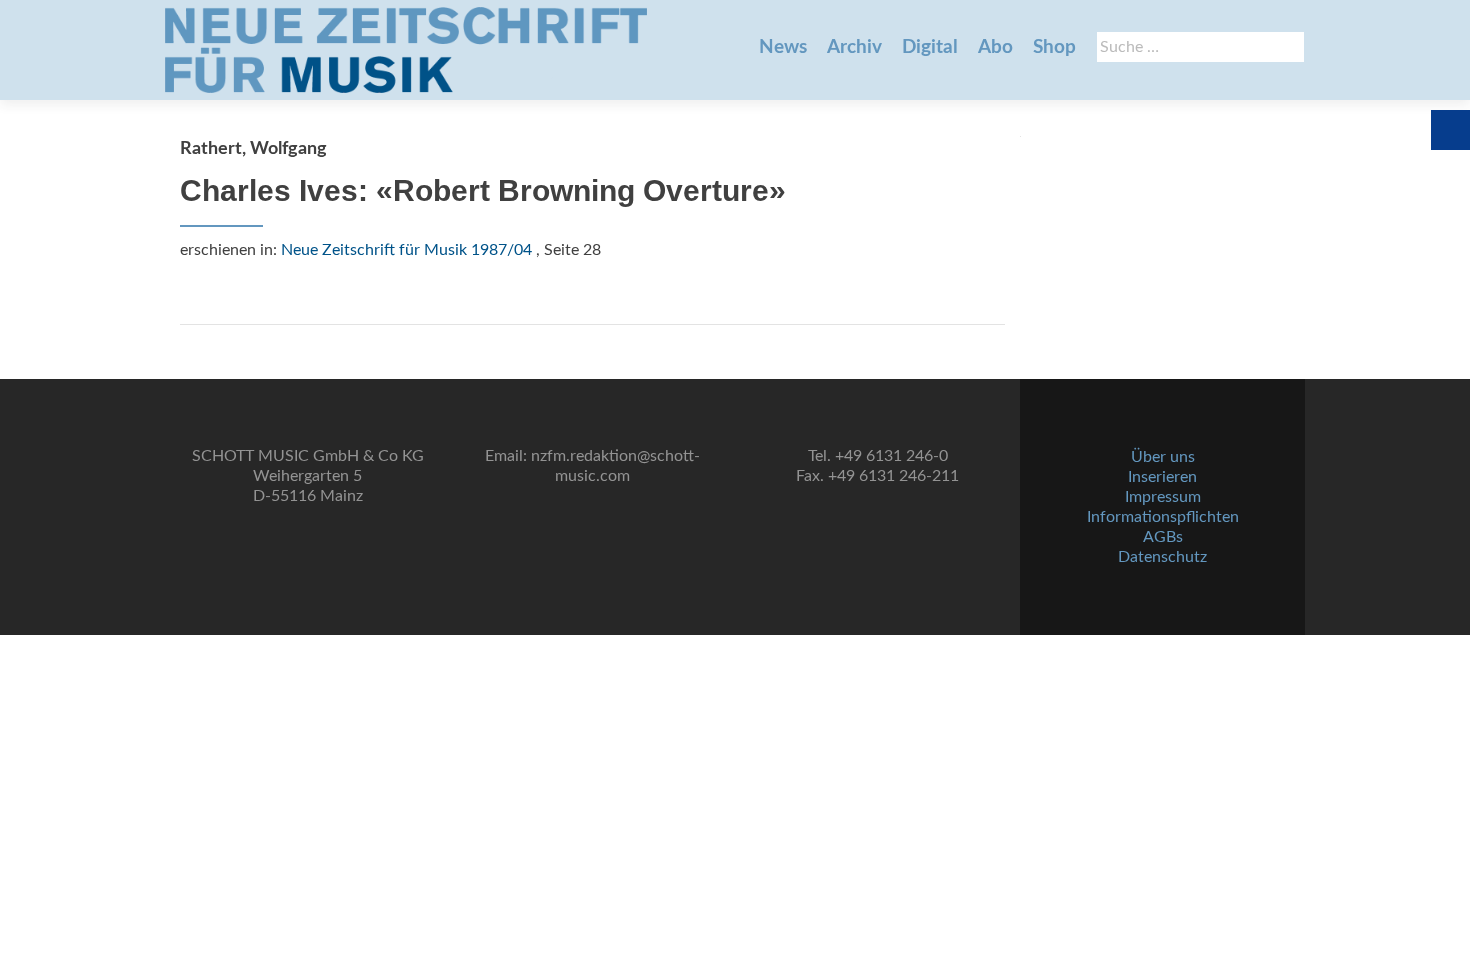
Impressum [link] (1163, 497)
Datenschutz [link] (1162, 557)
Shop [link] (1054, 47)
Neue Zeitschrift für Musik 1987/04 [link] (406, 250)
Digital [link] (930, 47)
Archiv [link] (854, 47)
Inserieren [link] (1162, 477)
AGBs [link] (1163, 537)
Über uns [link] (1163, 457)
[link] (406, 50)
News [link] (783, 47)
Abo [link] (995, 47)
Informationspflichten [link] (1163, 517)
